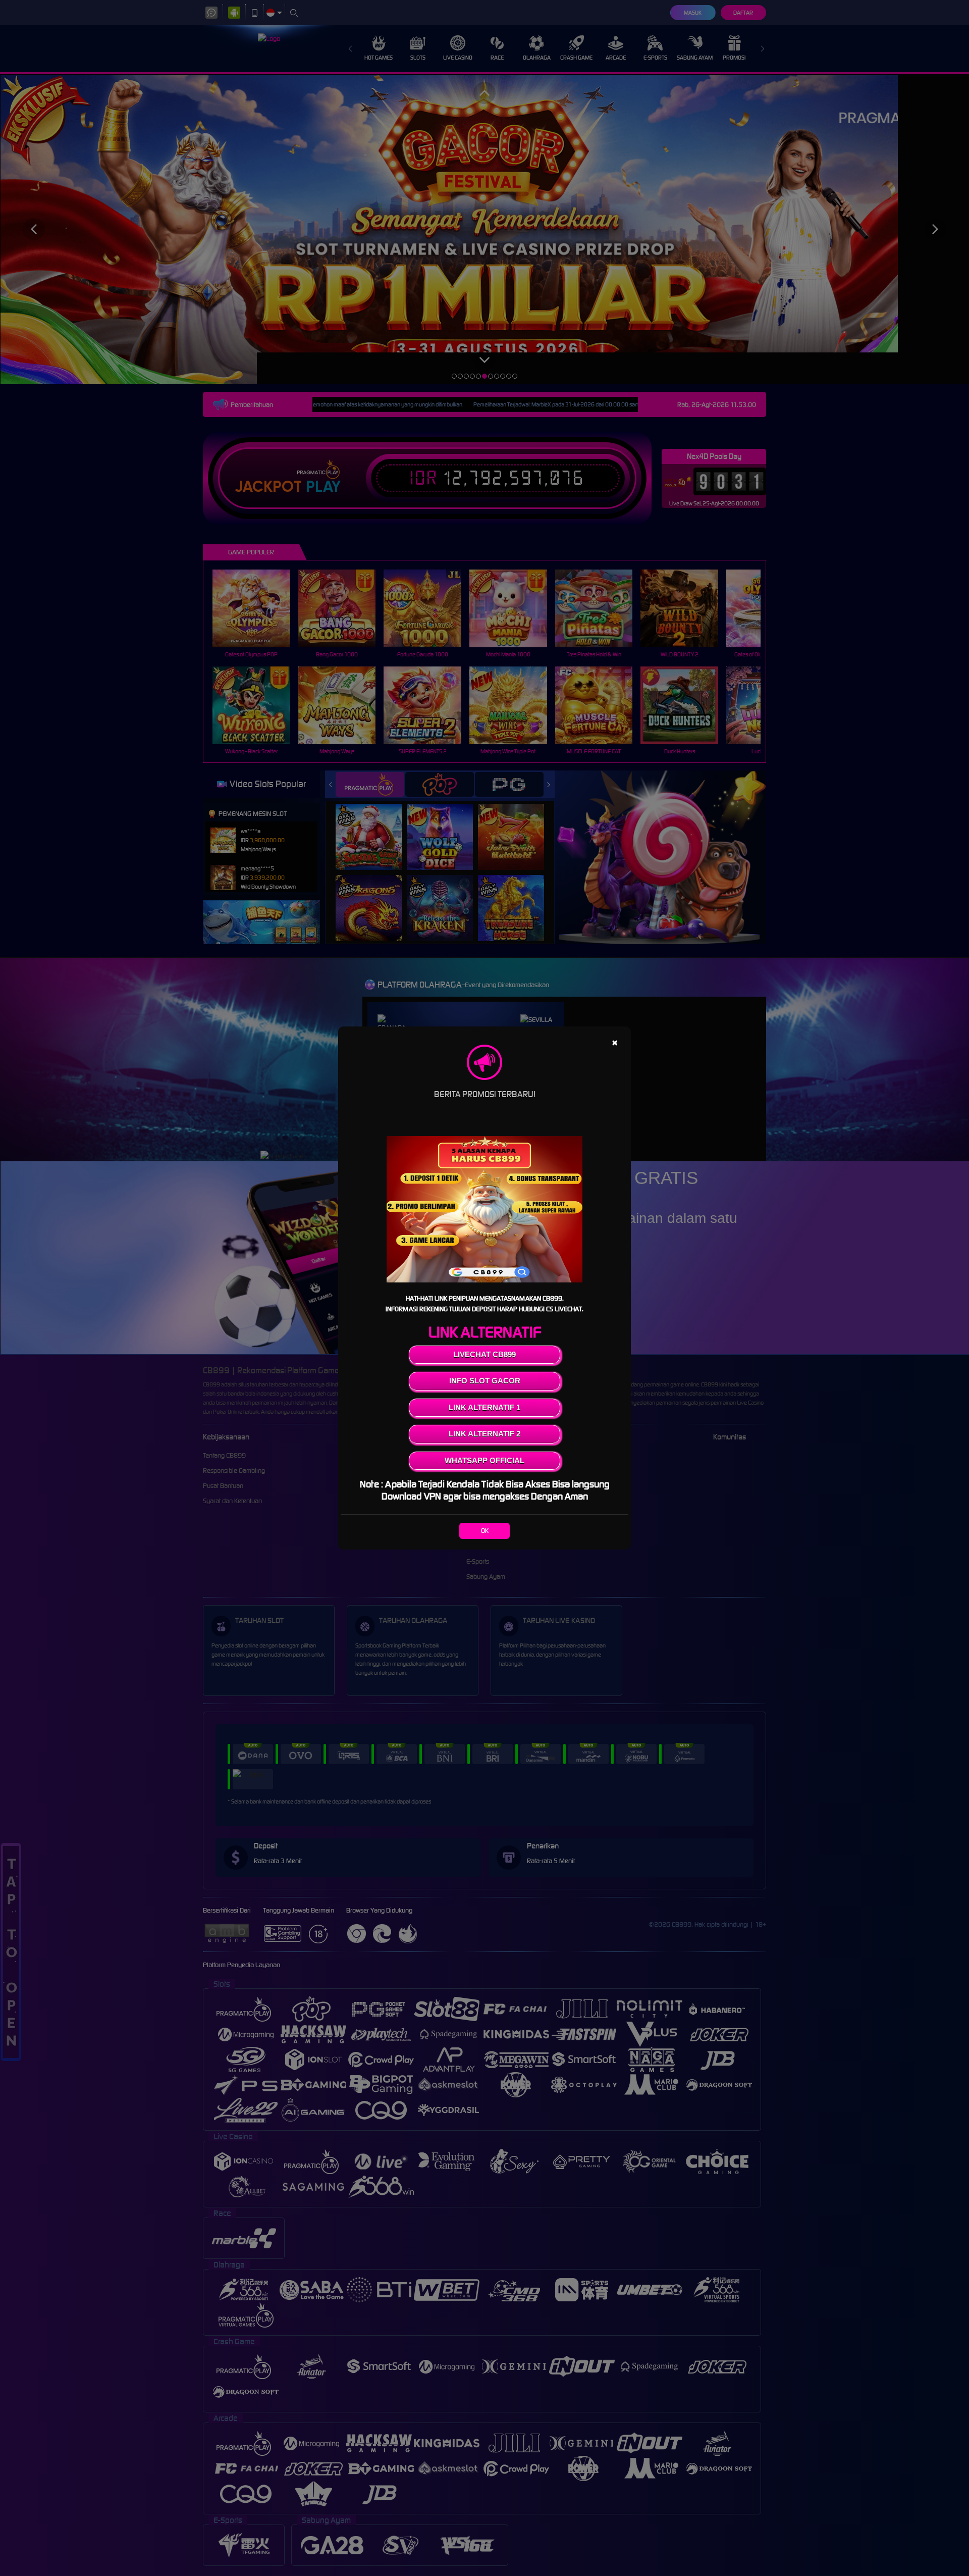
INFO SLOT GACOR (485, 1381)
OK (485, 1531)
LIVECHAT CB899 (484, 1354)
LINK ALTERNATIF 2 (484, 1434)
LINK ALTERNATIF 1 (484, 1407)
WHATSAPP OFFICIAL (484, 1460)
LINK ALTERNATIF (485, 1332)
